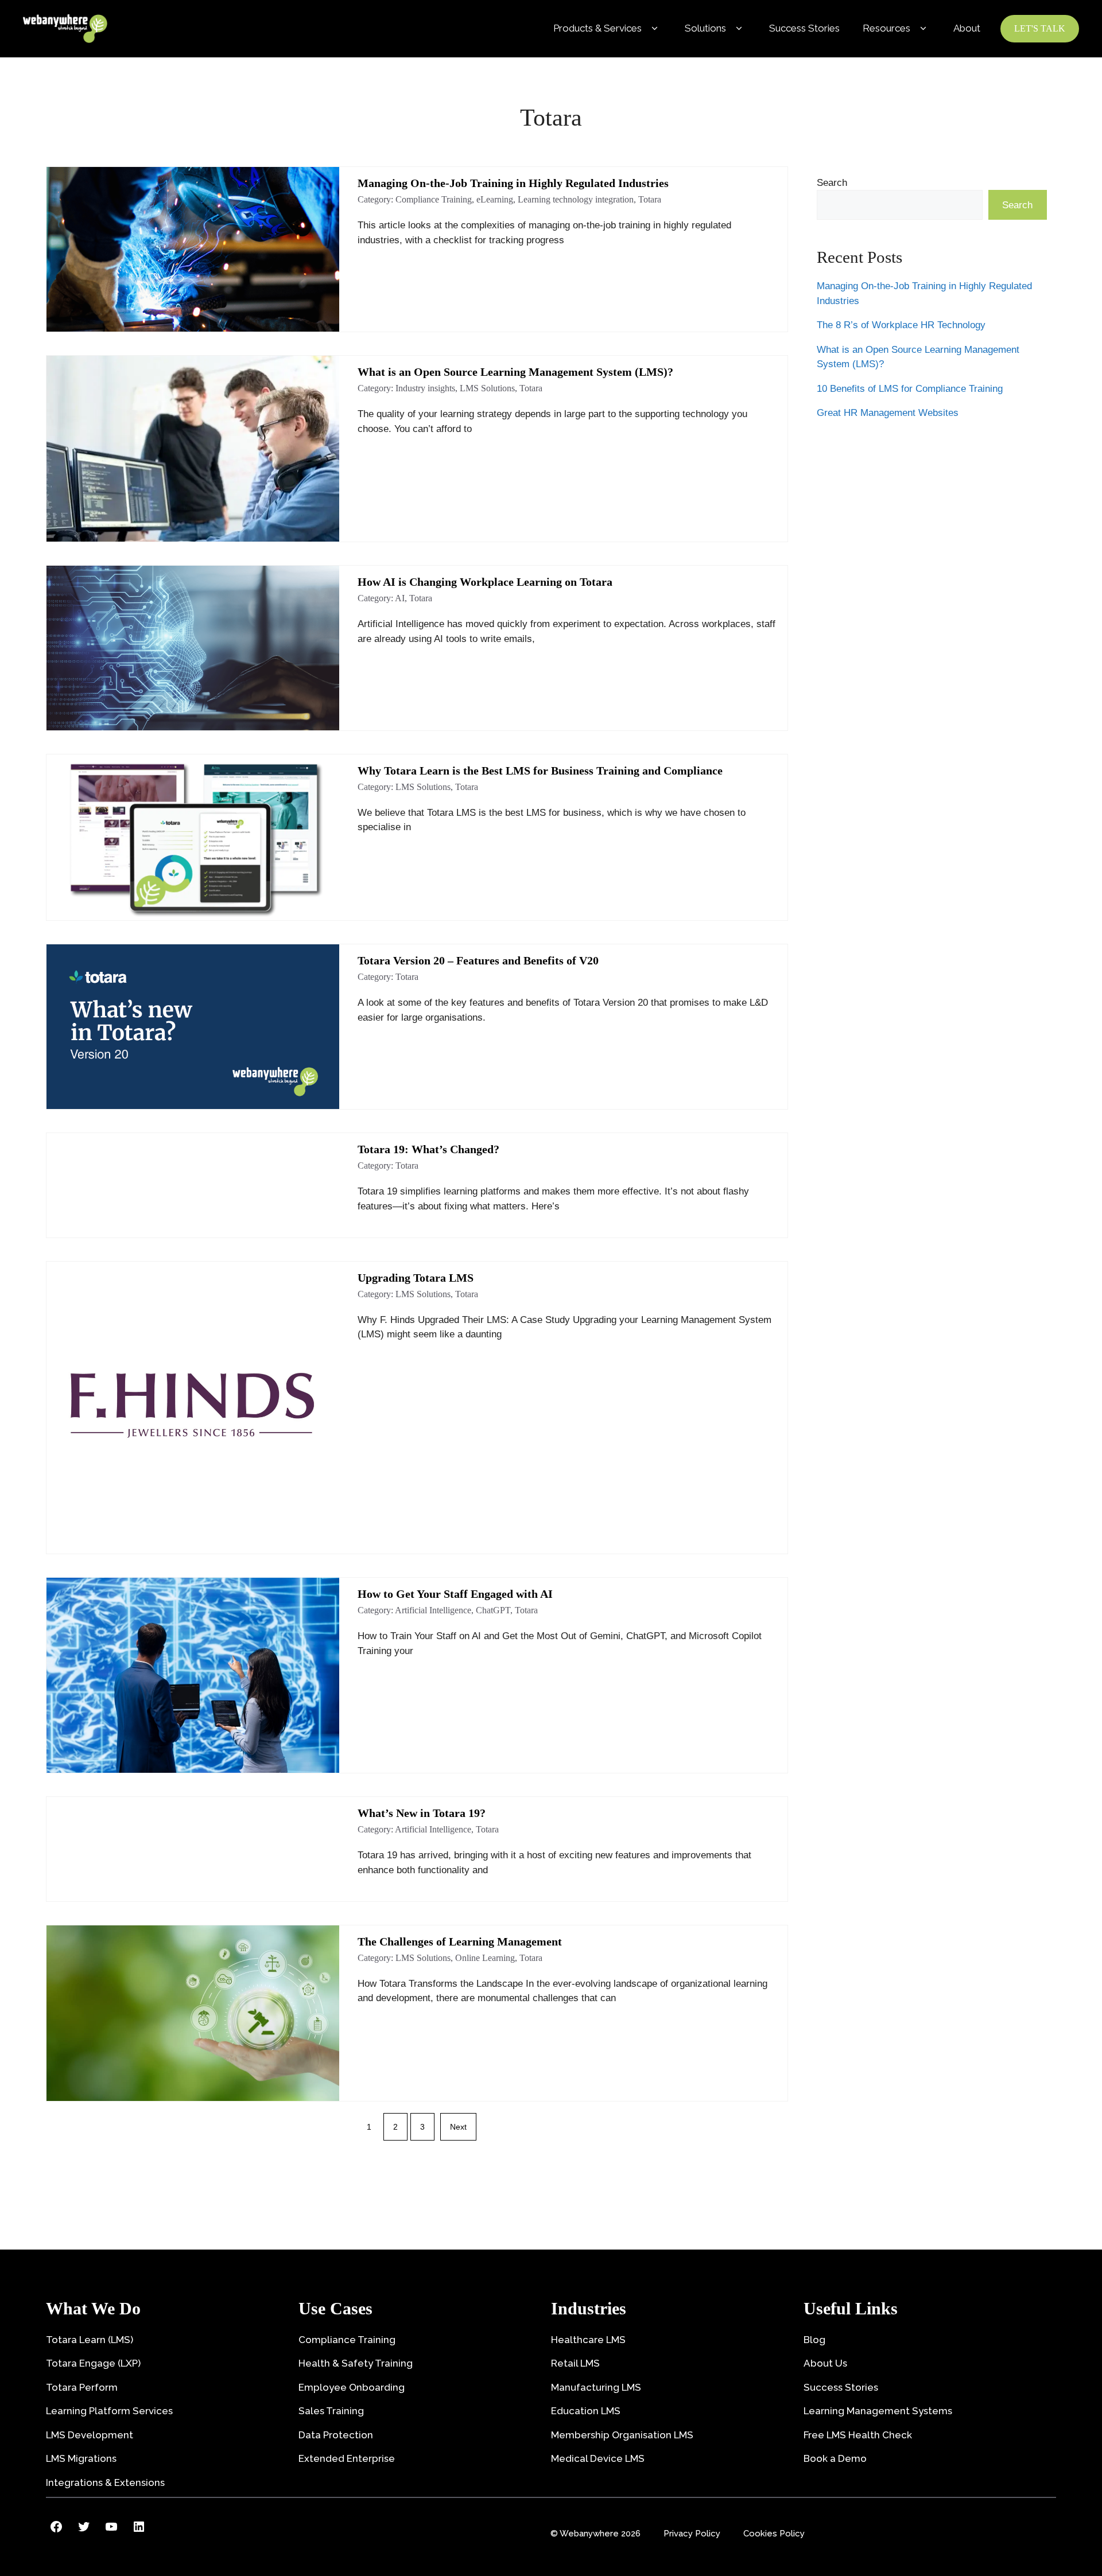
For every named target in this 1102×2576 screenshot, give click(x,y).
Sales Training (331, 2411)
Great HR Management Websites (888, 413)
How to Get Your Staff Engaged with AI (455, 1594)
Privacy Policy (692, 2534)
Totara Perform (82, 2387)
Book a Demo (835, 2458)
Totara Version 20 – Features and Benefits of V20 (478, 960)
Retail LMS (575, 2363)
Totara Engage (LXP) (93, 2363)
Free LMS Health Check (858, 2435)
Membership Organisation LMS (622, 2435)
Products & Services (597, 28)
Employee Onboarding (352, 2387)
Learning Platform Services (109, 2411)
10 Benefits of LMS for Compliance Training (910, 389)
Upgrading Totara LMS (416, 1278)
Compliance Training (347, 2340)
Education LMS (586, 2411)
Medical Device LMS (598, 2458)
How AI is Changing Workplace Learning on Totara (485, 582)
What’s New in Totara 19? (422, 1813)
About (967, 28)
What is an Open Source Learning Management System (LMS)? (515, 372)
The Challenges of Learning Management (460, 1941)
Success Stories (804, 28)
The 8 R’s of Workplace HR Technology (901, 326)
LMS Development (90, 2435)
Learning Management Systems (878, 2411)
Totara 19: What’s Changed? (428, 1149)
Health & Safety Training (356, 2363)
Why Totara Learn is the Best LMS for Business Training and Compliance (540, 771)
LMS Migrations (81, 2458)
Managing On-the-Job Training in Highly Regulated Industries (513, 183)
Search (832, 183)
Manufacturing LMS (596, 2387)
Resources (886, 28)
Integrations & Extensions (105, 2482)
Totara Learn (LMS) (90, 2340)
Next (458, 2127)
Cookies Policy (774, 2534)
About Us (825, 2363)
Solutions (705, 28)
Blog (814, 2340)
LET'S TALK (1040, 28)
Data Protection (336, 2435)
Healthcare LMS (588, 2340)
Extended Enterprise (347, 2458)
